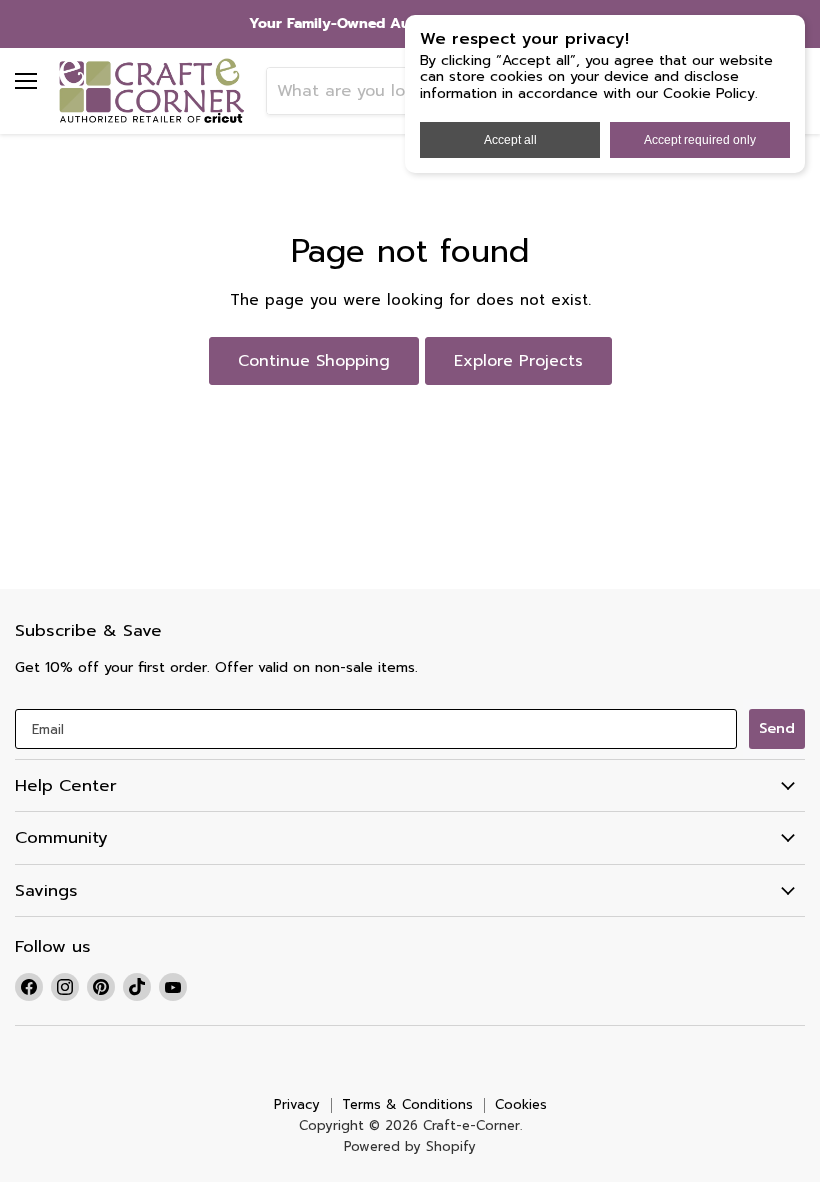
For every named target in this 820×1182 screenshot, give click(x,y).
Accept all (510, 140)
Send (777, 728)
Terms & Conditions (407, 1104)
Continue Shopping (314, 361)
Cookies (521, 1104)
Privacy (297, 1104)
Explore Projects (518, 361)
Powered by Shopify (410, 1146)
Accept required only (700, 140)
